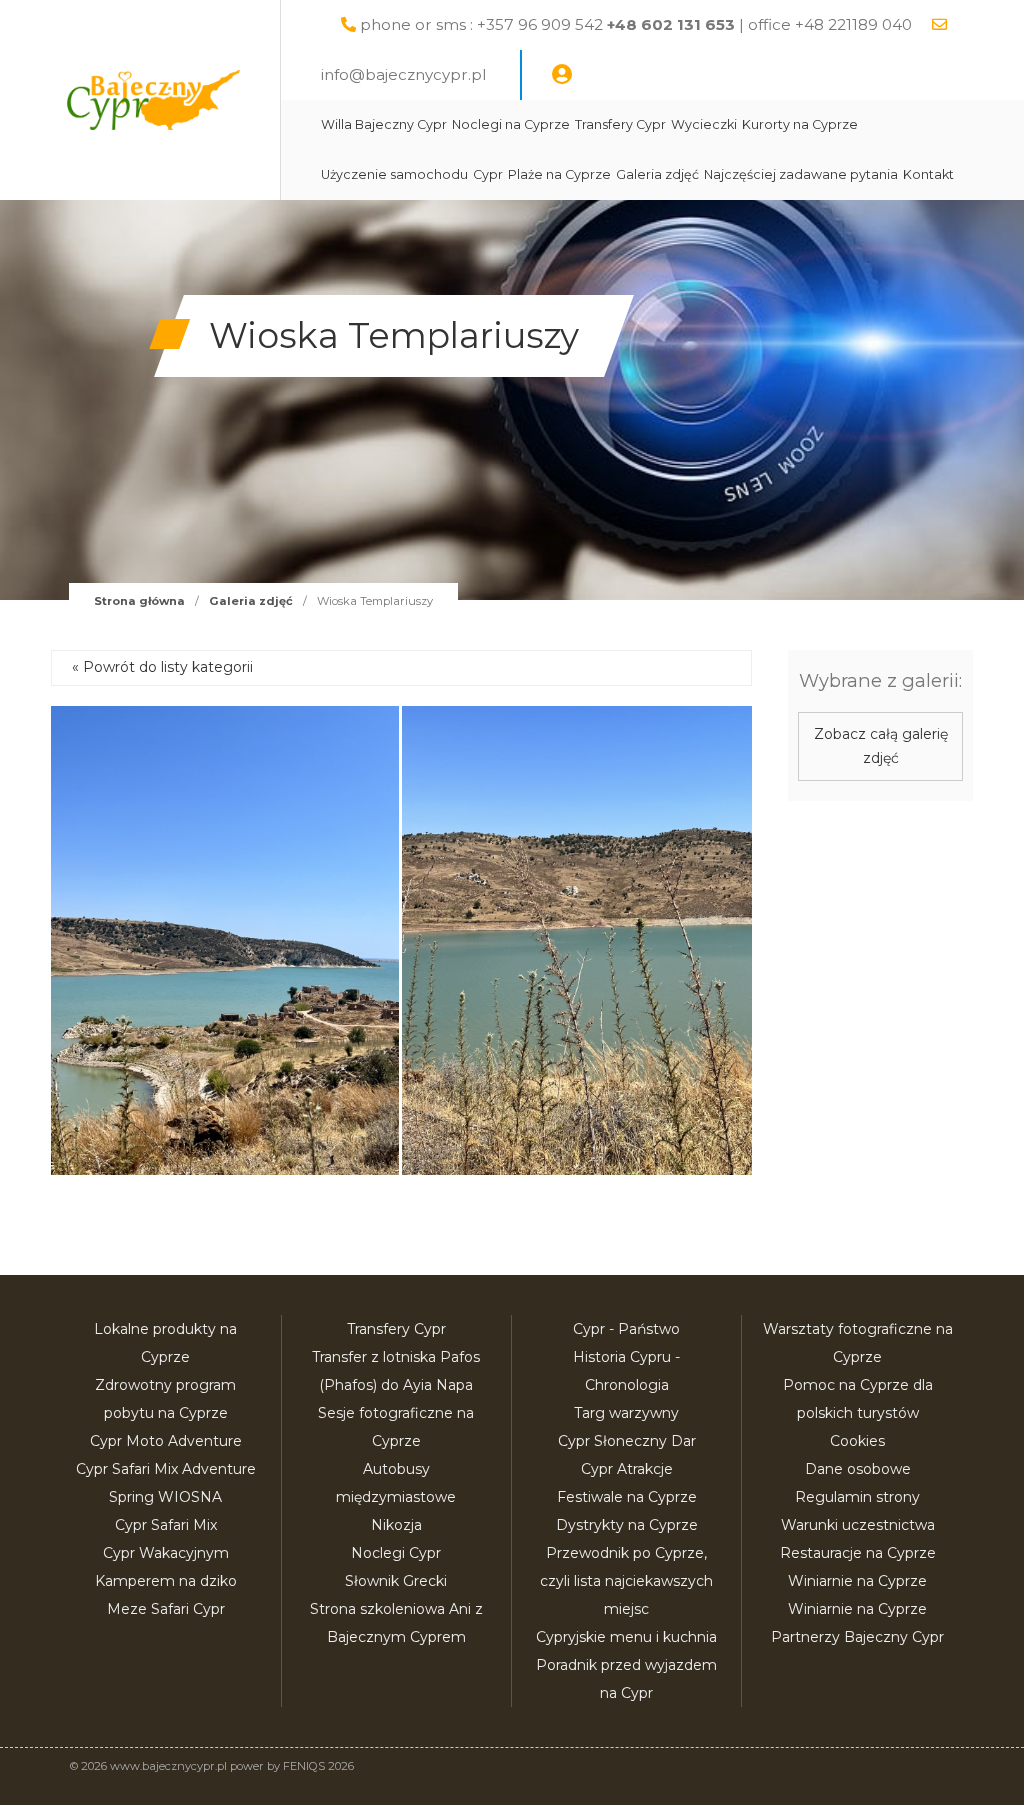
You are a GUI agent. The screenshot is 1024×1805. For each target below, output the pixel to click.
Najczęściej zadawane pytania (801, 174)
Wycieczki (704, 124)
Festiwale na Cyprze (627, 1497)
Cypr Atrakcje (627, 1469)
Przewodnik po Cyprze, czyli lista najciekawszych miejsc (626, 1581)
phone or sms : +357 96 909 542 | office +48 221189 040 (636, 24)
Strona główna (139, 601)
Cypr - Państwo (626, 1329)
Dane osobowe (858, 1469)
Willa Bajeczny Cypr (384, 124)
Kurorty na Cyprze (800, 124)
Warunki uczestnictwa (858, 1525)
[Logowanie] (562, 75)
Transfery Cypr (620, 124)
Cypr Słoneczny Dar (627, 1441)
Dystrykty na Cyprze (627, 1525)
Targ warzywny (626, 1413)
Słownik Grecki (396, 1581)
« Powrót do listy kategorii (162, 667)
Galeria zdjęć (657, 174)
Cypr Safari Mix (166, 1525)
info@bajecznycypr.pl (403, 74)
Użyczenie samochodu (394, 174)
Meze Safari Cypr (166, 1609)
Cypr (488, 174)
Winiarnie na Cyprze (857, 1581)
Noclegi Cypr (396, 1553)
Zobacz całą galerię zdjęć (881, 746)
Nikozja (396, 1525)
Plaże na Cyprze (559, 174)
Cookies (857, 1441)
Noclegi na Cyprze (511, 124)
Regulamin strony (857, 1497)
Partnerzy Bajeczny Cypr (857, 1637)
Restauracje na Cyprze (858, 1553)
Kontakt (928, 174)
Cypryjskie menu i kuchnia (626, 1637)
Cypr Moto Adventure (166, 1441)
